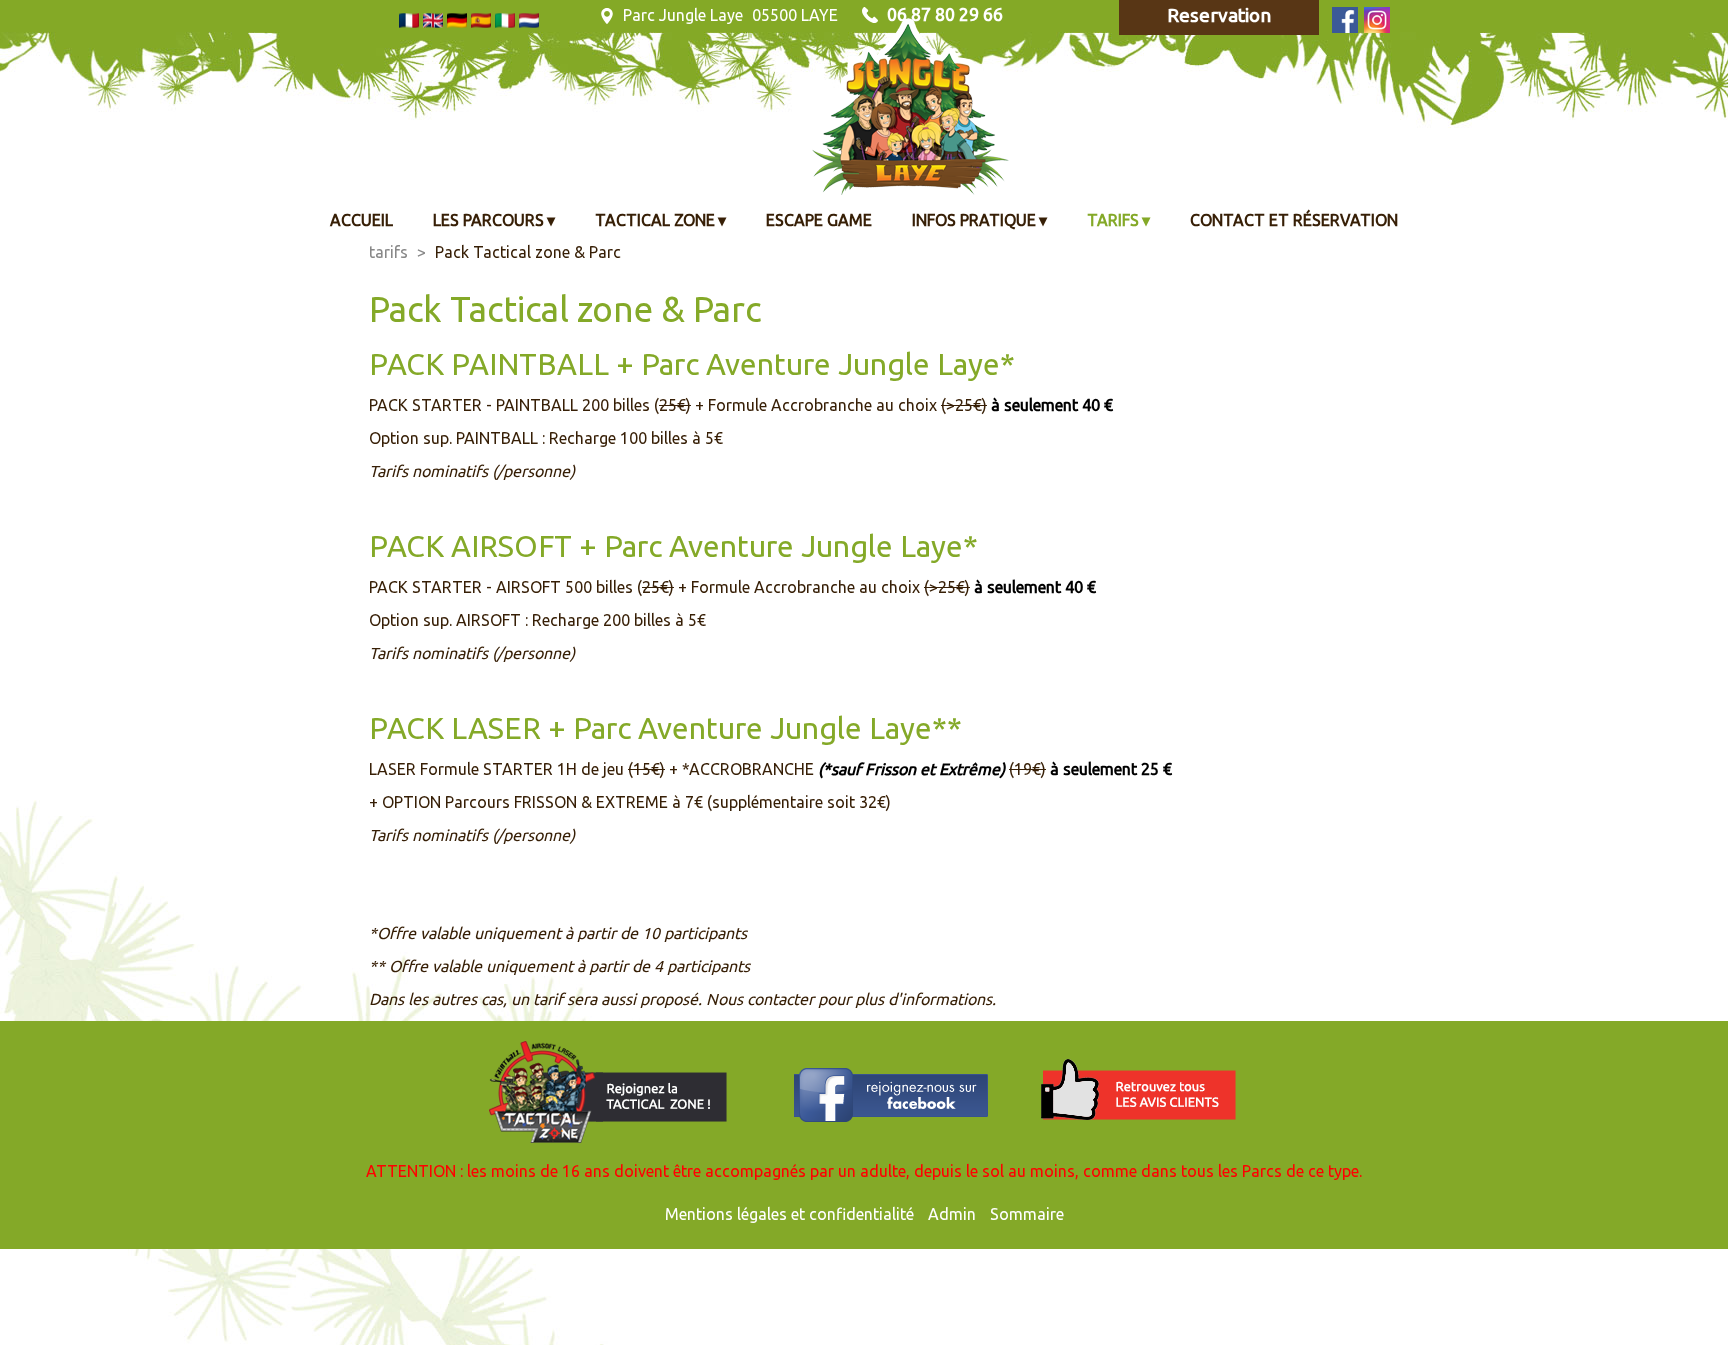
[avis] (1138, 1091)
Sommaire (1027, 1214)
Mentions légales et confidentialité (789, 1214)
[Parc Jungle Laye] (554, 75)
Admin (952, 1214)
